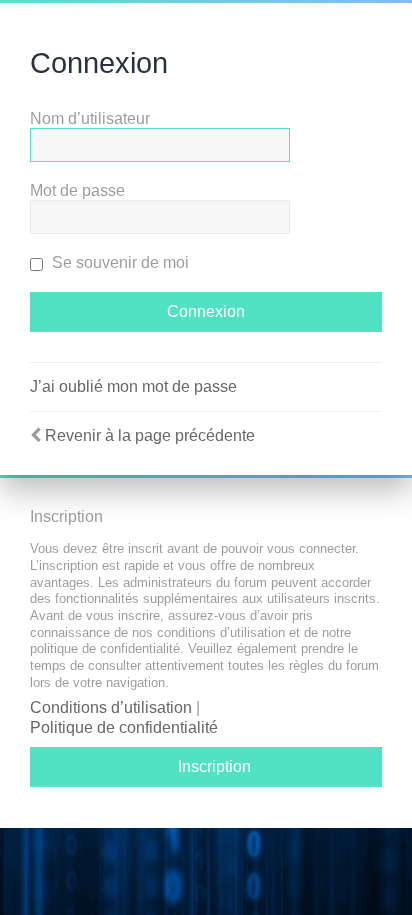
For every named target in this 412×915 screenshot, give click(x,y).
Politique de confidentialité (124, 727)
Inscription (214, 766)
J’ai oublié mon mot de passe (133, 386)
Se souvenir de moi (118, 262)
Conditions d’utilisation (111, 707)
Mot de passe (77, 190)
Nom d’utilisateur (90, 118)
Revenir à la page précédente (150, 435)
